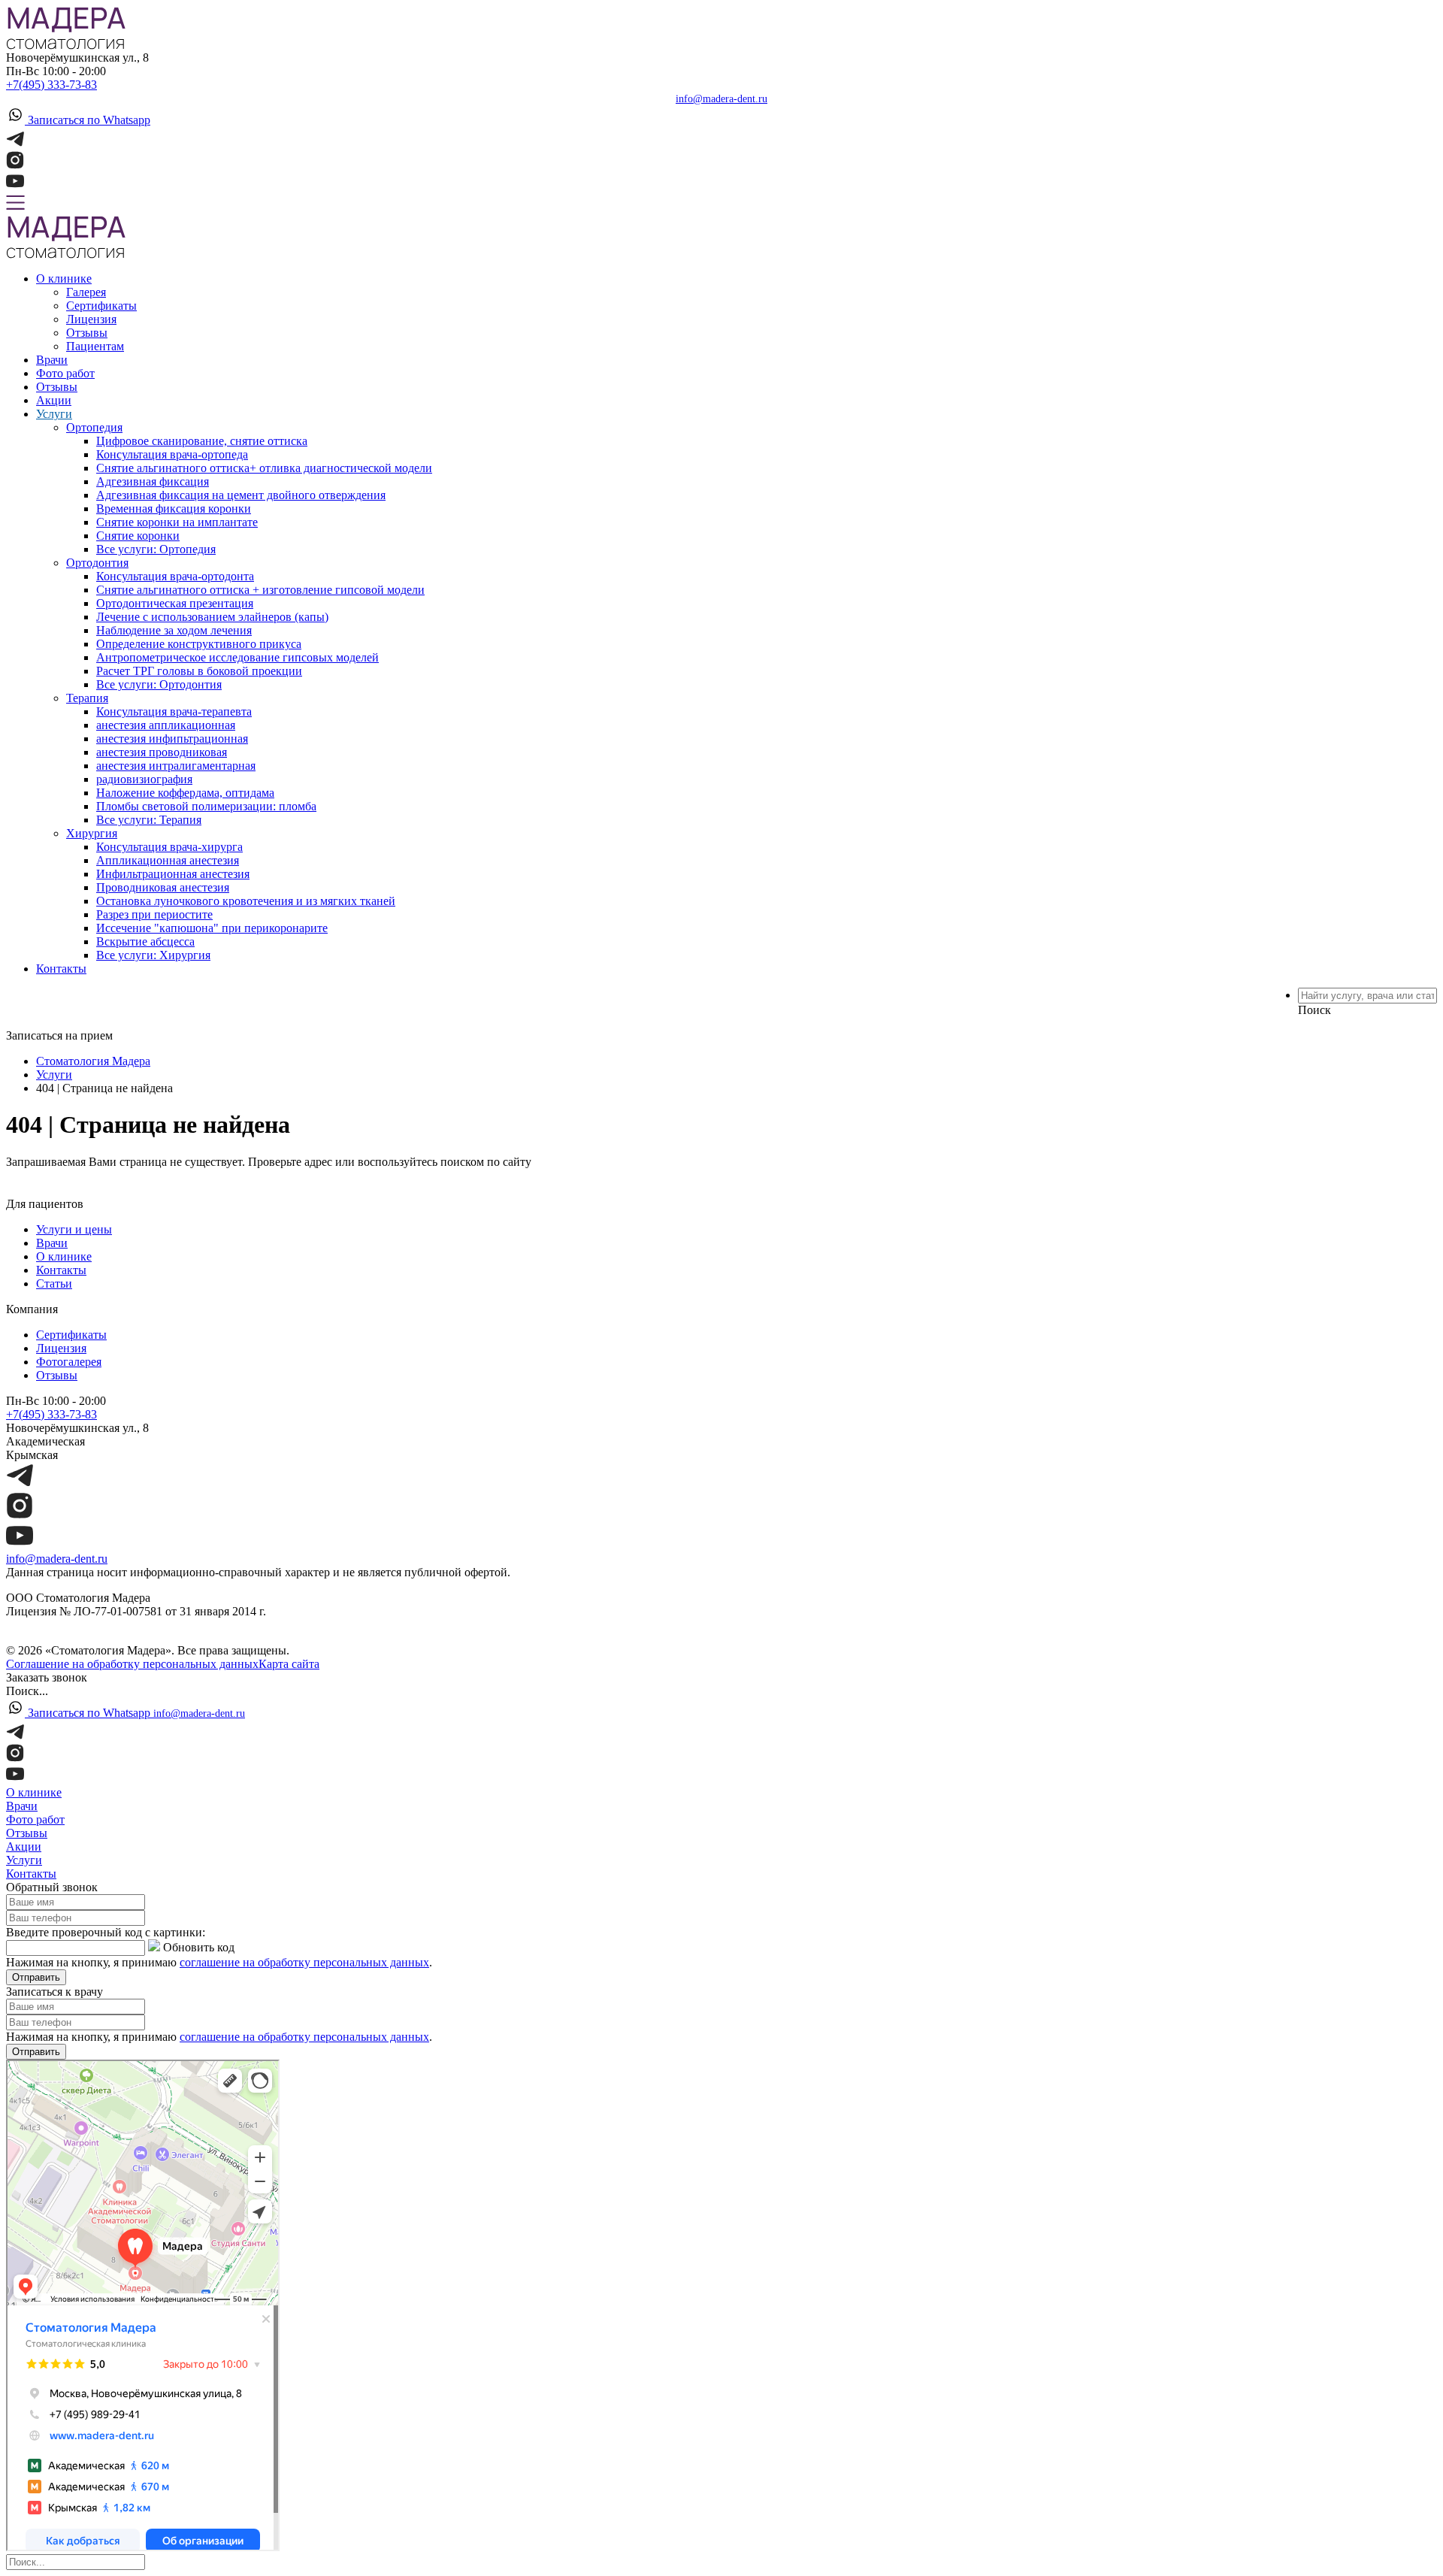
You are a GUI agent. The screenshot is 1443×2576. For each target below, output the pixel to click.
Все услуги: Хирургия (153, 955)
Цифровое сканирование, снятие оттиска (202, 441)
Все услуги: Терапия (149, 820)
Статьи (54, 1283)
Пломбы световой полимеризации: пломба (206, 806)
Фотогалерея (69, 1362)
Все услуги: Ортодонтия (159, 684)
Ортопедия (94, 427)
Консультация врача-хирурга (169, 847)
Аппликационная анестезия (168, 860)
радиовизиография (144, 779)
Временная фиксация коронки (174, 509)
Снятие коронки (138, 536)
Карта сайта (289, 1664)
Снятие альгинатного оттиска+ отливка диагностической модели (264, 468)
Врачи (52, 360)
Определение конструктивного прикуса (199, 644)
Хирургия (92, 833)
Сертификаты (101, 306)
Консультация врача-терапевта (174, 711)
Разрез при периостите (154, 914)
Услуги (54, 414)
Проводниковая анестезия (163, 887)
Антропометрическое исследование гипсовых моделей (237, 657)
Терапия (87, 698)
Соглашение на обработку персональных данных (132, 1664)
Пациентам (95, 346)
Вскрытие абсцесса (145, 941)
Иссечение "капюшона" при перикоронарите (212, 928)
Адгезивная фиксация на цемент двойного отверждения (241, 495)
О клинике (64, 278)
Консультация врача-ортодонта (175, 576)
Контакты (61, 969)
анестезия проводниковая (162, 752)
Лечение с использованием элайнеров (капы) (212, 617)
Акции (54, 400)
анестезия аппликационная (166, 725)
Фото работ (65, 373)
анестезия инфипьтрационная (172, 739)
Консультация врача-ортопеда (172, 454)
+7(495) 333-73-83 (51, 85)
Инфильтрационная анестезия (173, 874)
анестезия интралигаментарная (176, 766)
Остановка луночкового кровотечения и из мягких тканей (246, 901)
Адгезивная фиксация (153, 481)
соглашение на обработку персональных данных (304, 1962)
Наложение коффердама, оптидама (185, 793)
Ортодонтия (97, 563)
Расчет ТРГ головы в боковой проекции (199, 671)
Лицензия (91, 319)
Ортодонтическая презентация (175, 603)
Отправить (36, 1977)
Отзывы (87, 333)
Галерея (86, 292)
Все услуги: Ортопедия (156, 549)
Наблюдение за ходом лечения (174, 630)
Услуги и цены (74, 1229)
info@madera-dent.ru (721, 99)
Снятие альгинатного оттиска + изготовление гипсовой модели (260, 590)
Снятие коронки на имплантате (177, 522)
